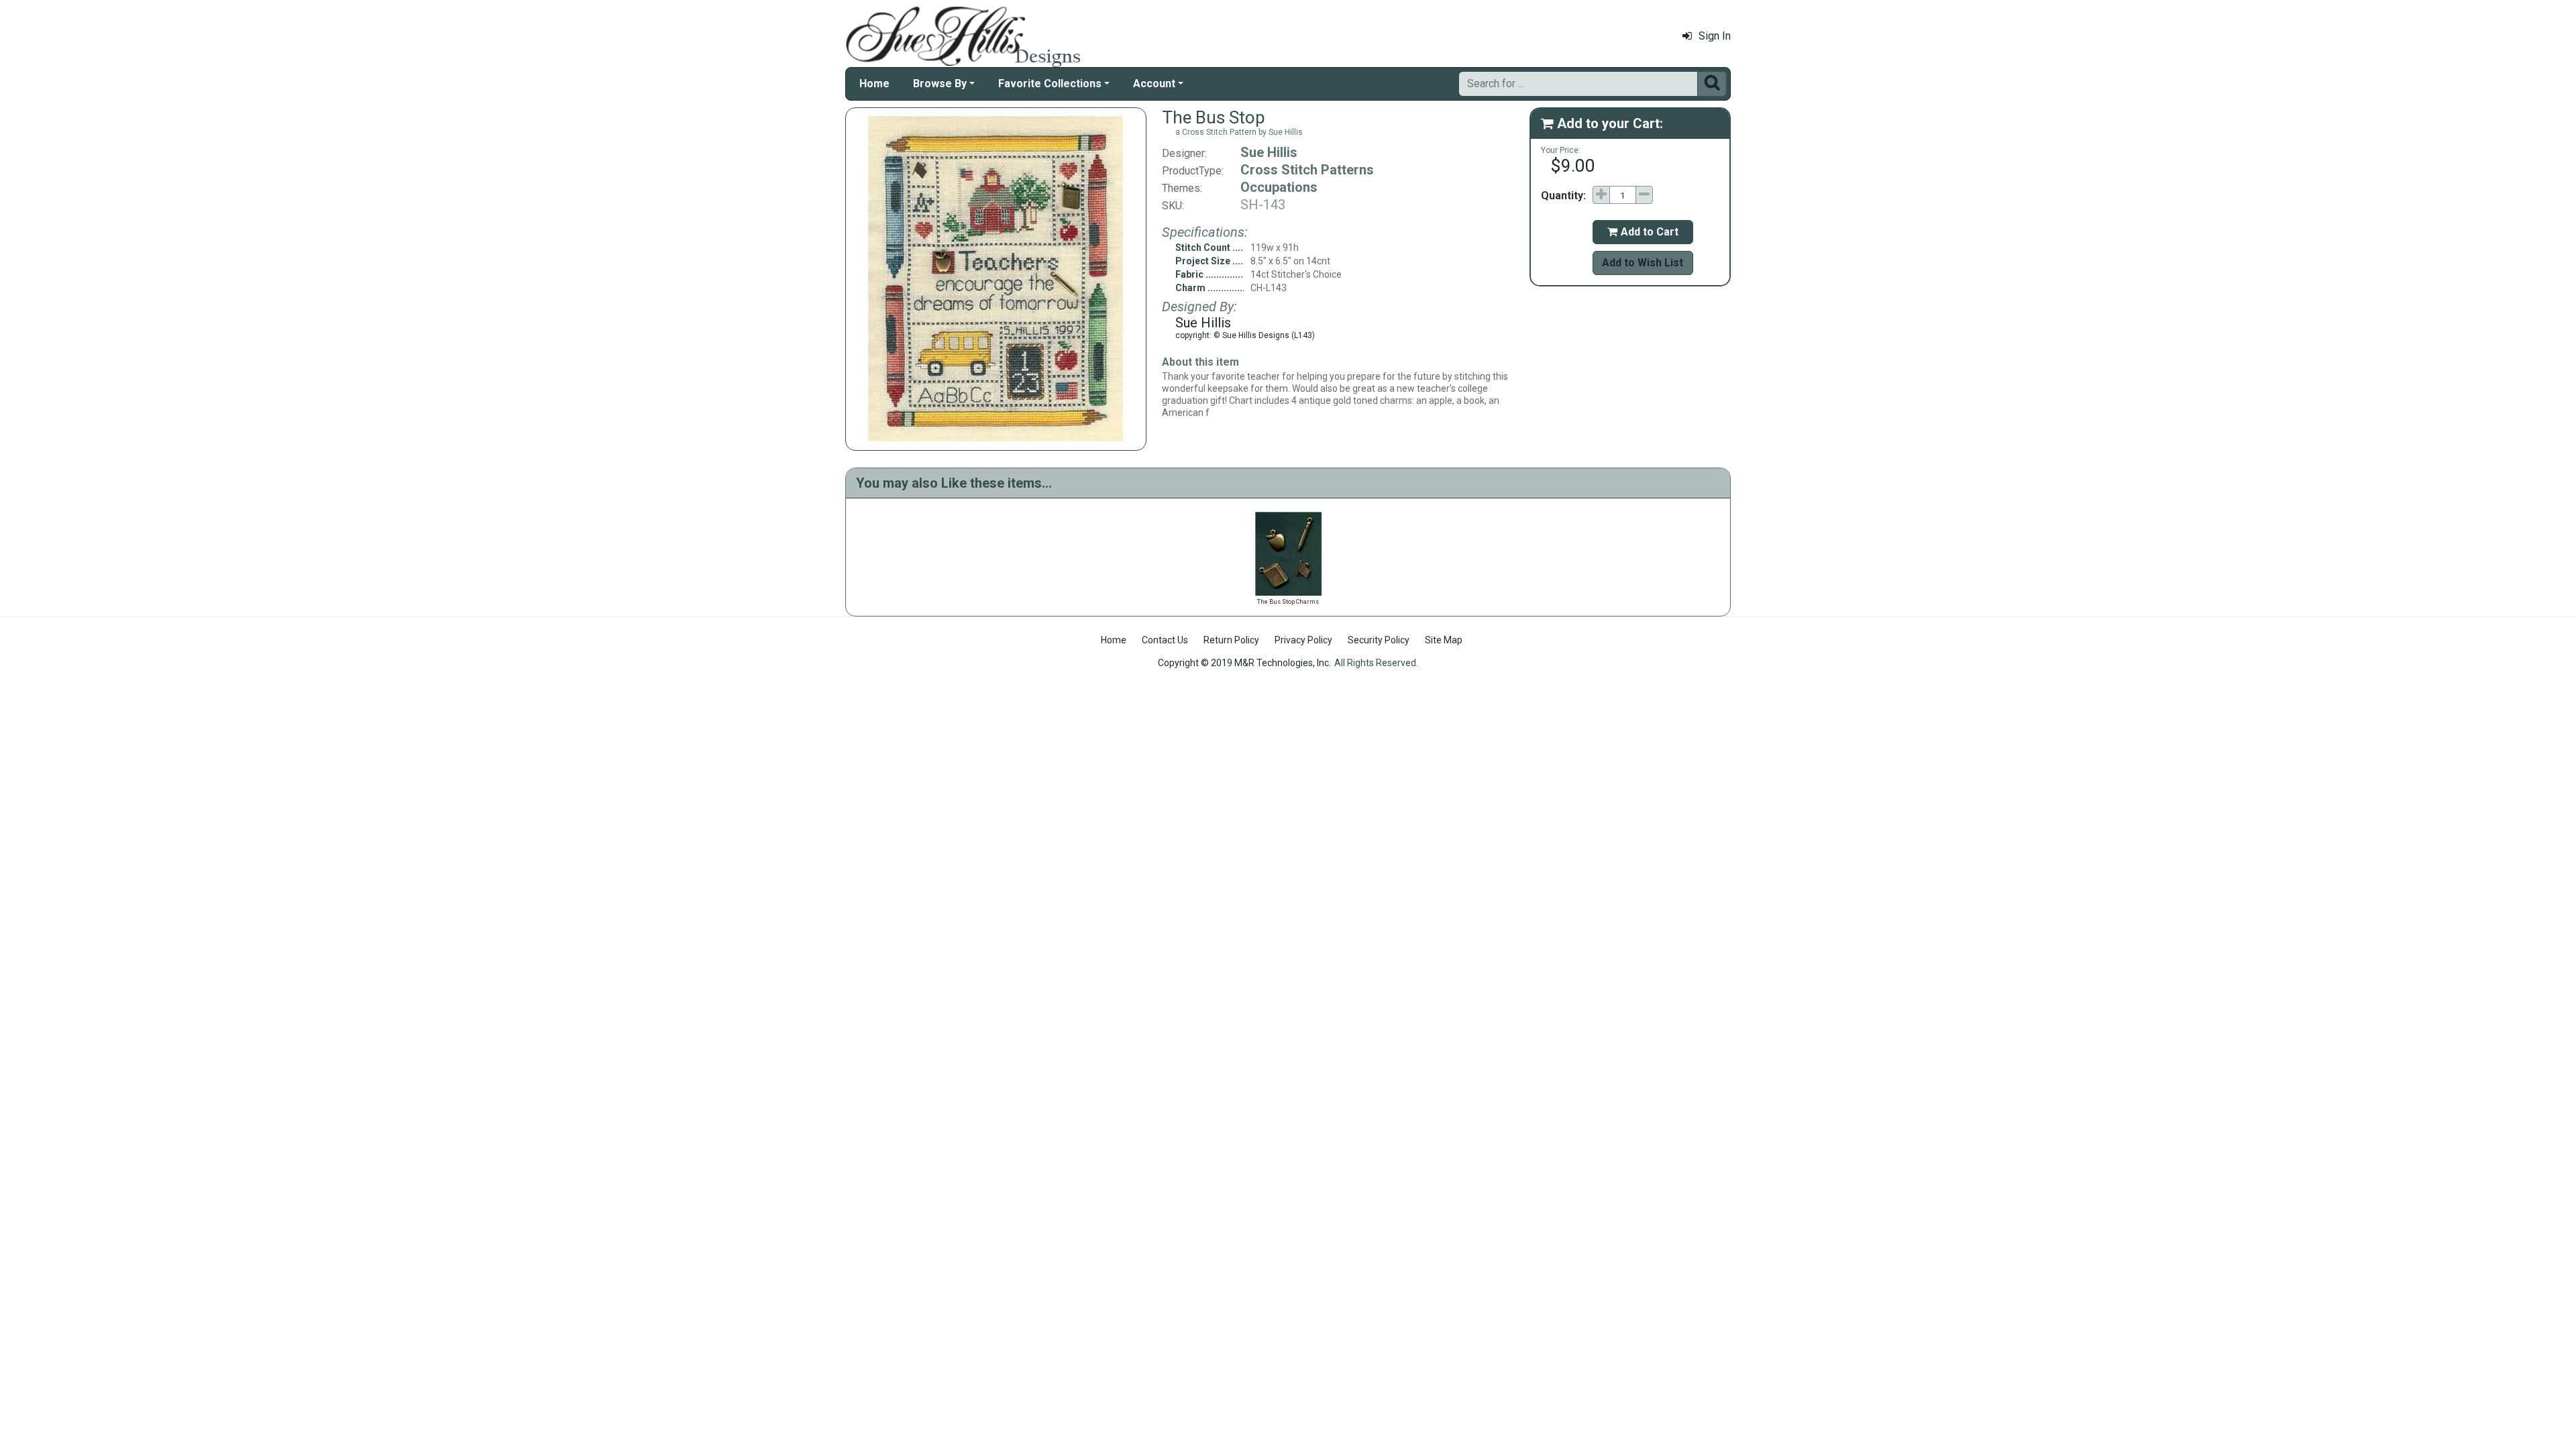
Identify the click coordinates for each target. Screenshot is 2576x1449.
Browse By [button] (940, 84)
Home (874, 84)
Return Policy (1231, 640)
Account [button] (1154, 84)
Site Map (1444, 640)
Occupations (1279, 187)
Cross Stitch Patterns (1307, 170)
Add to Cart (1643, 232)
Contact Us (1165, 640)
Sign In (1715, 36)
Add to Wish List (1643, 263)
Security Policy (1379, 640)
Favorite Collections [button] (1050, 84)
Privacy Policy (1303, 640)
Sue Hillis (1269, 152)
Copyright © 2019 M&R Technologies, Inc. (1244, 663)
